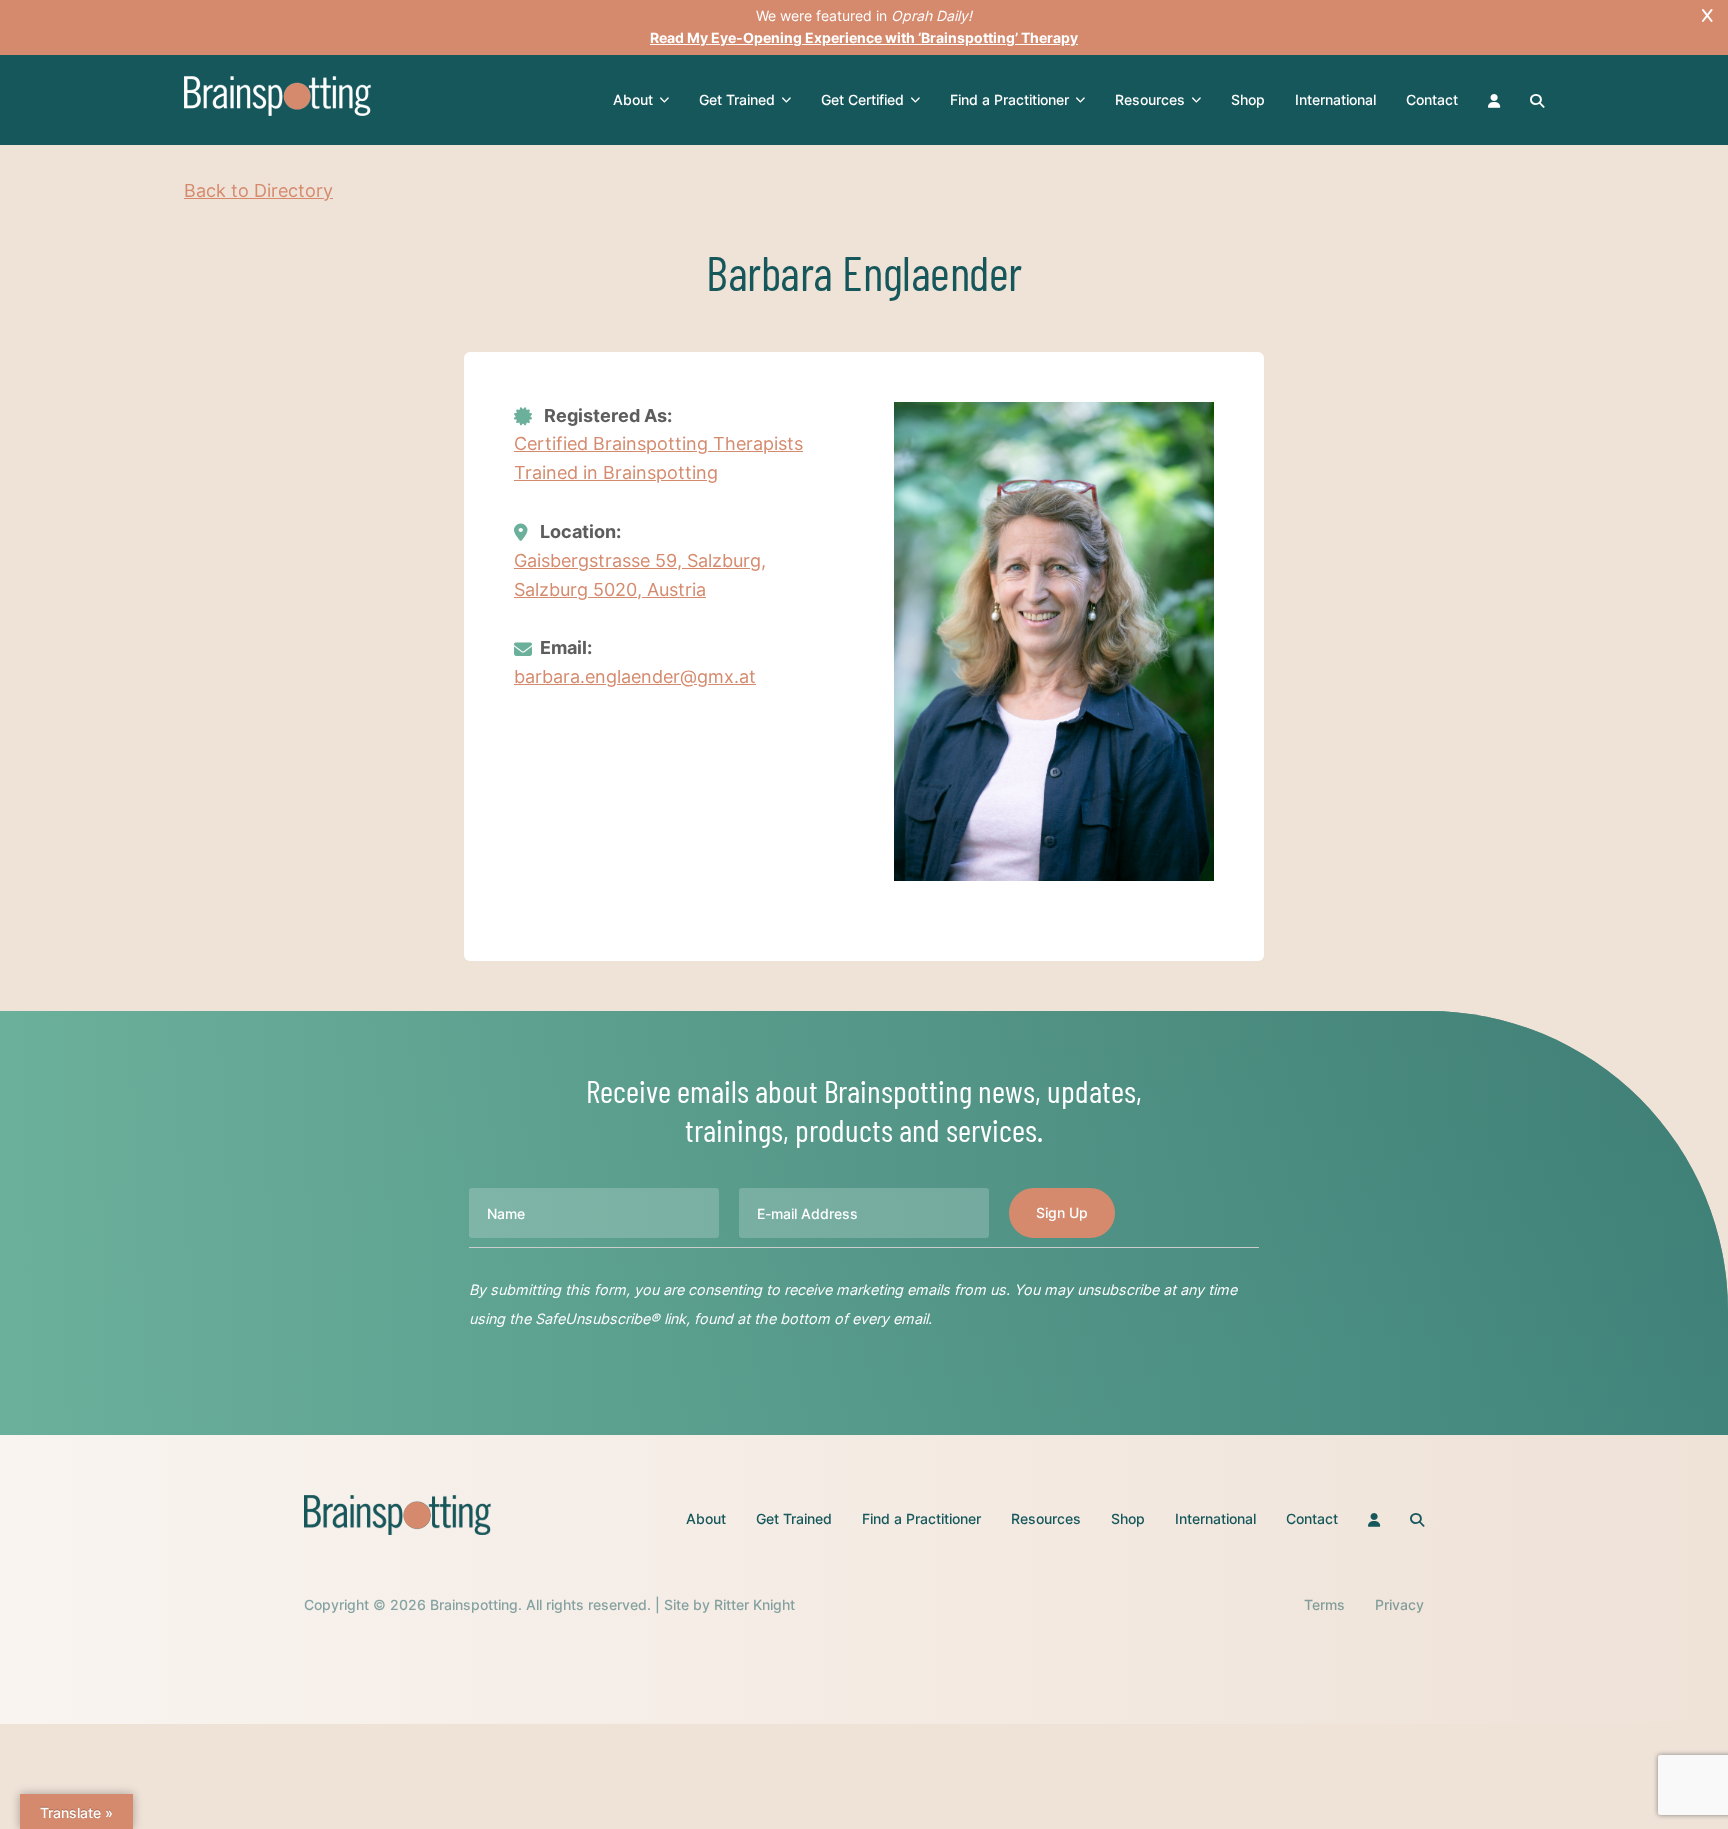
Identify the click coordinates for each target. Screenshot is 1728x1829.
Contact (1432, 99)
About (633, 99)
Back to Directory (258, 190)
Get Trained (737, 99)
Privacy (1399, 1604)
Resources (1150, 99)
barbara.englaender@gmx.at (635, 676)
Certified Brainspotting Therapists (658, 443)
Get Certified (862, 99)
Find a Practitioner (1009, 99)
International (1335, 99)
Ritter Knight (754, 1604)
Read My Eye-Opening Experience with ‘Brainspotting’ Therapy (864, 37)
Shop (1248, 99)
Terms (1324, 1604)
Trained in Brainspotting (616, 472)
